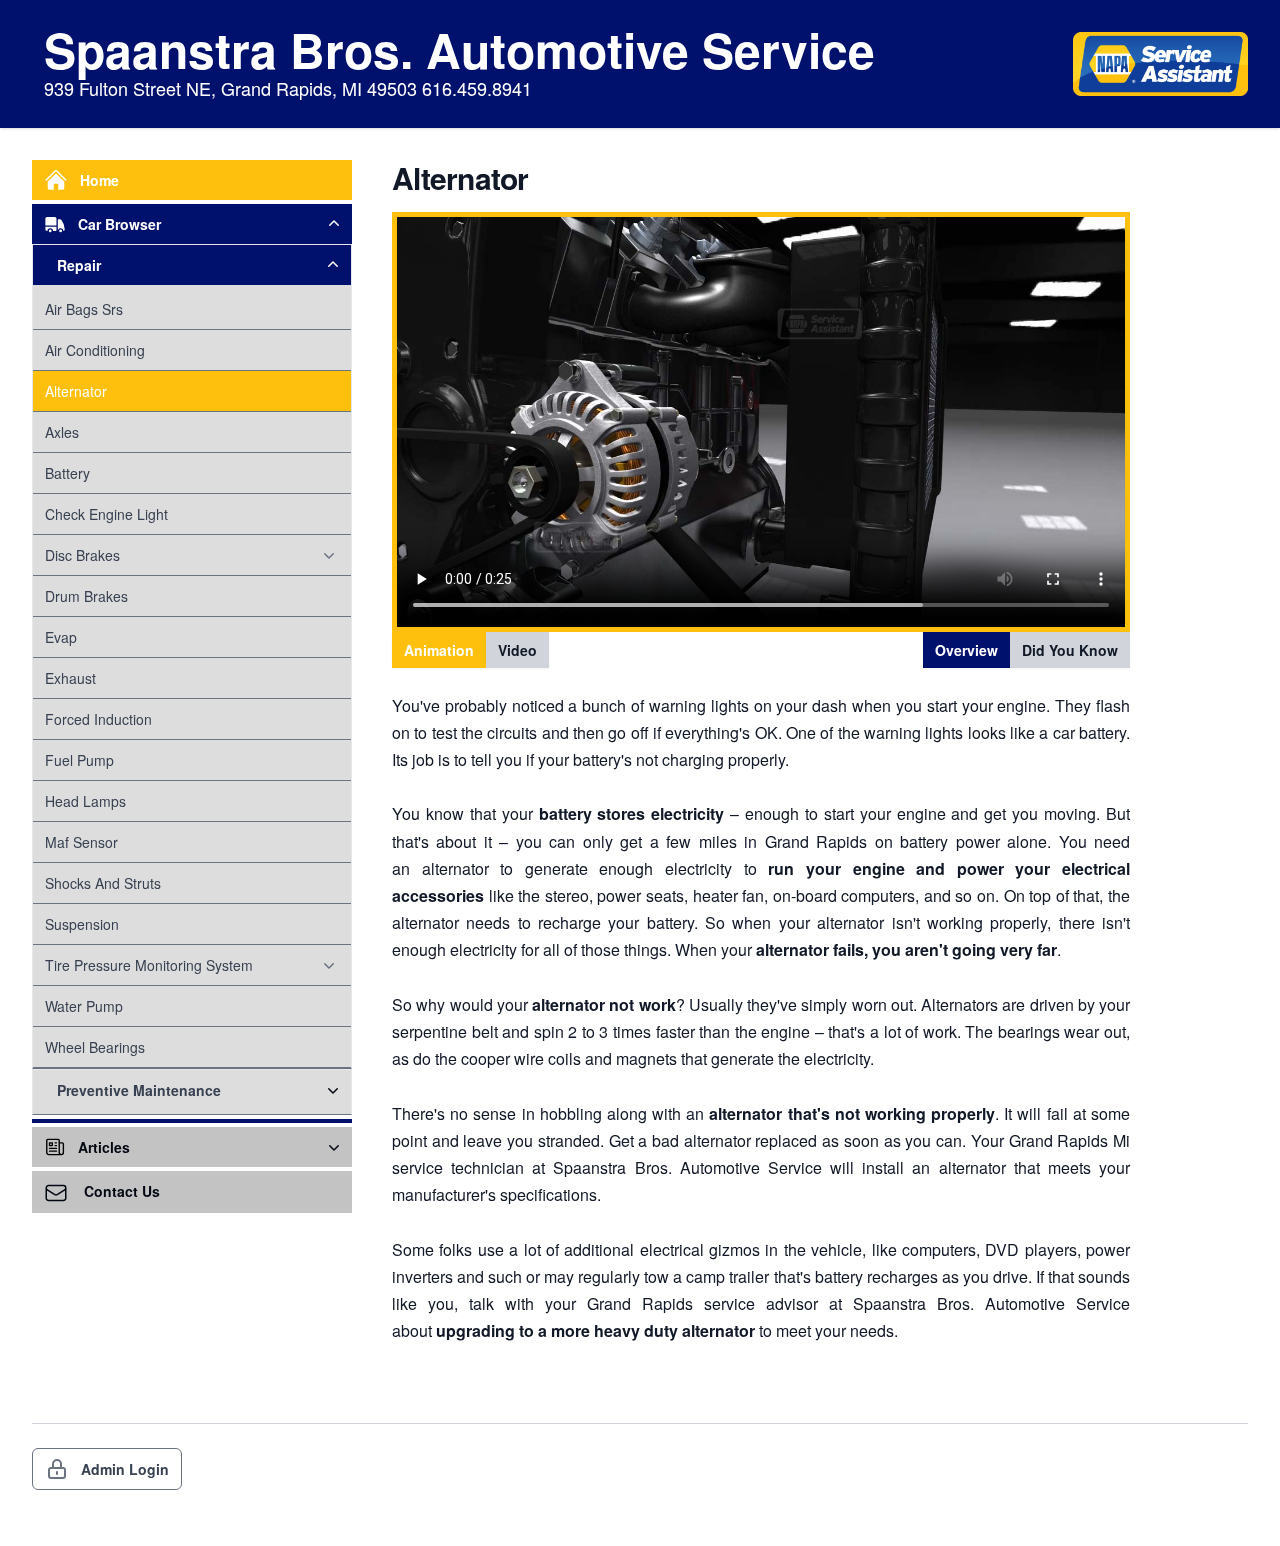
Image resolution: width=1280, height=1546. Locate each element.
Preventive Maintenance (139, 1090)
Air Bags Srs (84, 309)
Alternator (76, 391)
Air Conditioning (95, 350)
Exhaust (70, 678)
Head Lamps (85, 801)
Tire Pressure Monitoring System (149, 965)
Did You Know (1070, 650)
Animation (439, 650)
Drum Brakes (86, 596)
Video (517, 650)
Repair (79, 265)
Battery (67, 473)
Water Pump (84, 1006)
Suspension (82, 924)
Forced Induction (98, 719)
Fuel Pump (79, 760)
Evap (61, 637)
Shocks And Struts (103, 883)
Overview (966, 650)
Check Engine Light (106, 514)
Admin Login (125, 1469)
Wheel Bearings (95, 1047)
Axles (62, 432)
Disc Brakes (82, 555)
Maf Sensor (81, 842)
